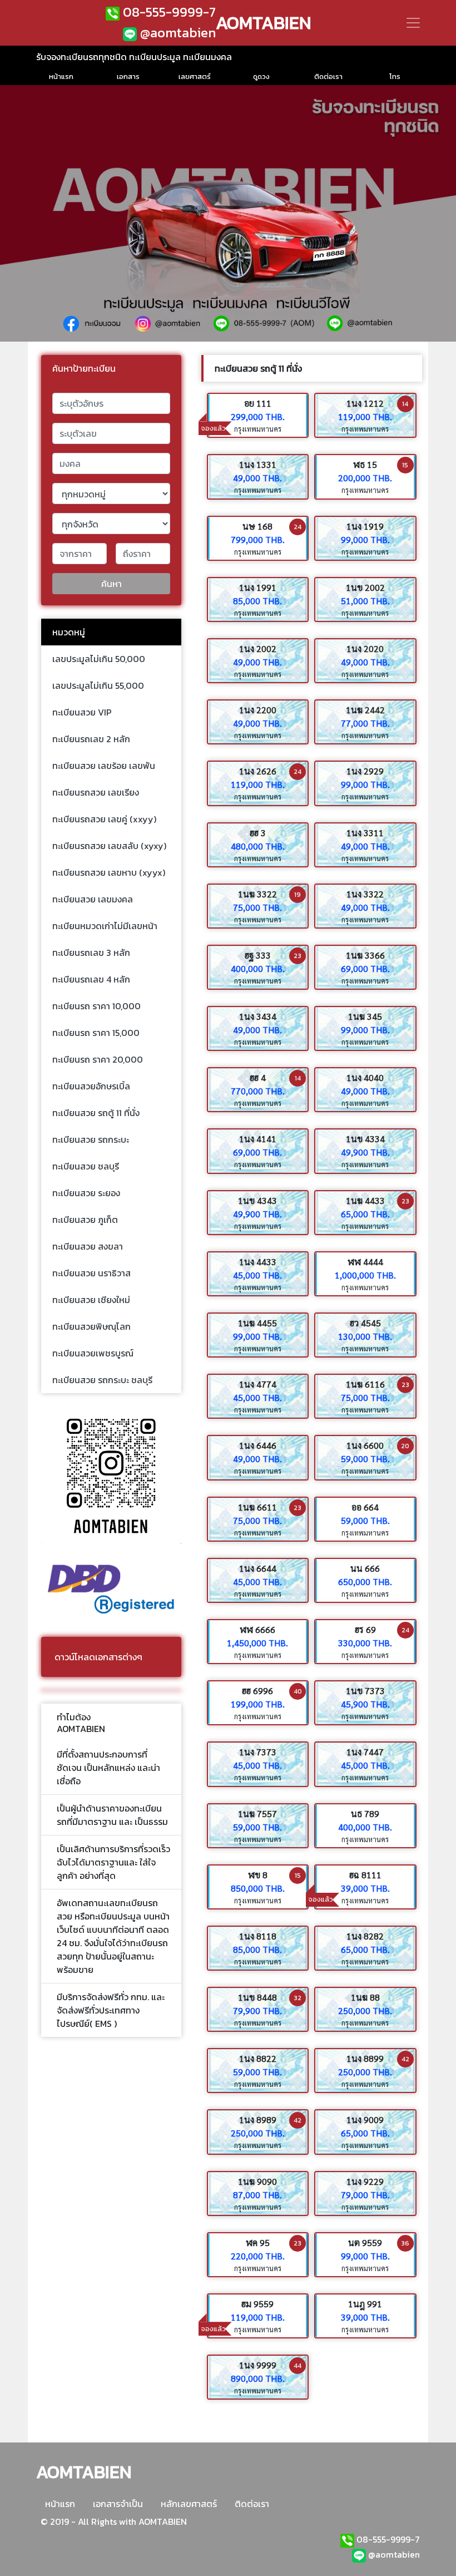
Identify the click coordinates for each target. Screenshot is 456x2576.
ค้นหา (111, 584)
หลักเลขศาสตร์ (189, 2504)
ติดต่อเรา (252, 2504)
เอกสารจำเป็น (118, 2504)
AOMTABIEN (264, 23)
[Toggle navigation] (413, 23)
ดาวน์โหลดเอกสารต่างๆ (98, 1657)
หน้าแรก (60, 2504)
